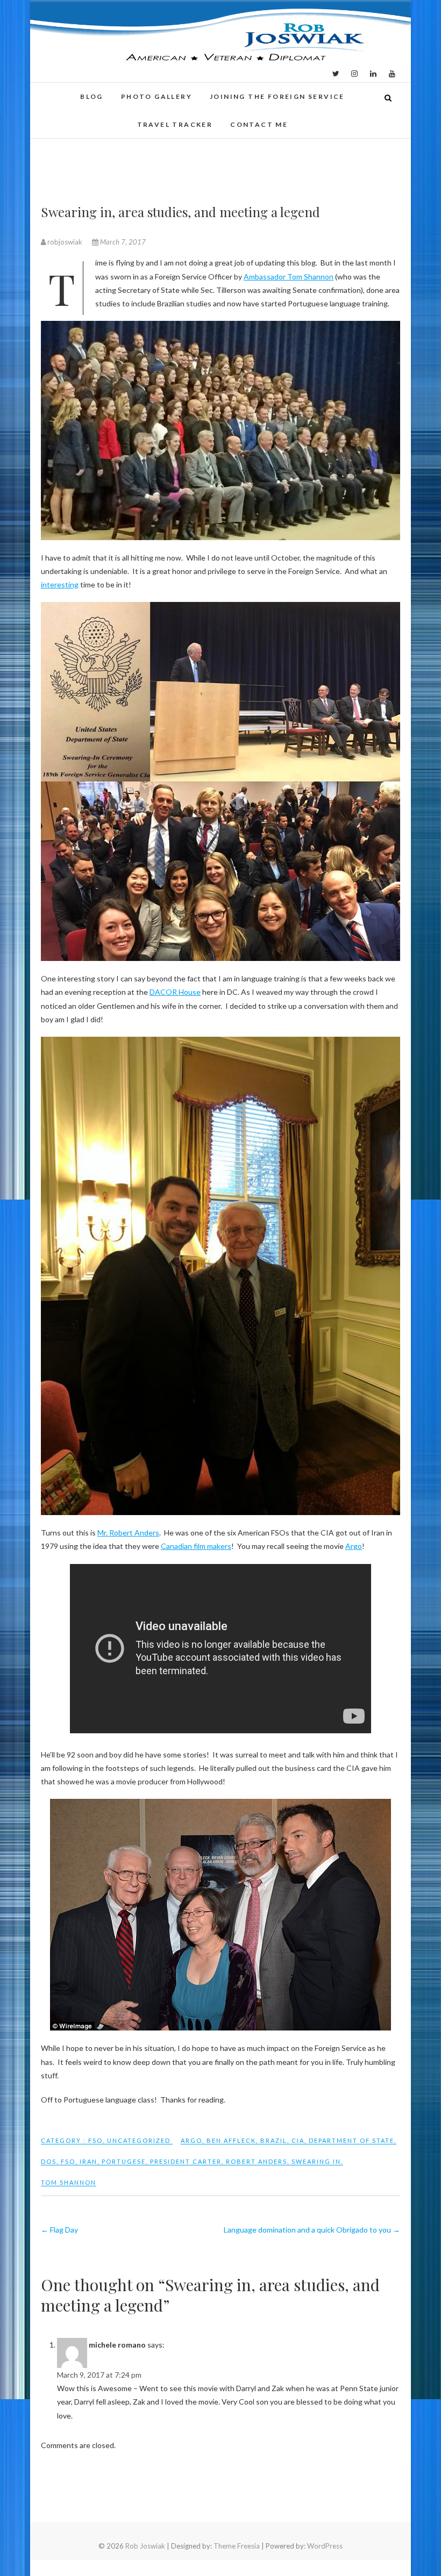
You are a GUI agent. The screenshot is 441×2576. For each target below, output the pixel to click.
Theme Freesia (237, 2546)
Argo (354, 1546)
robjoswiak (65, 242)
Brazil (274, 2140)
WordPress (325, 2546)
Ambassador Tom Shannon (289, 277)
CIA (298, 2140)
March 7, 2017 (122, 242)
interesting (60, 584)
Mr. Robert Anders (128, 1533)
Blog (92, 96)
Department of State (351, 2140)
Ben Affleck (231, 2140)
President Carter (186, 2161)
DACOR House (175, 992)
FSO (95, 2140)
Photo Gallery (157, 96)
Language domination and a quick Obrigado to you (312, 2230)
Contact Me (259, 124)
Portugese (124, 2161)
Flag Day (59, 2230)
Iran (88, 2161)
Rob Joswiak (145, 2546)
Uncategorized (139, 2140)
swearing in (316, 2161)
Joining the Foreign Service (277, 96)
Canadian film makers (196, 1546)
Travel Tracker (175, 124)
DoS (49, 2161)
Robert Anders (257, 2161)
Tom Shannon (69, 2182)
